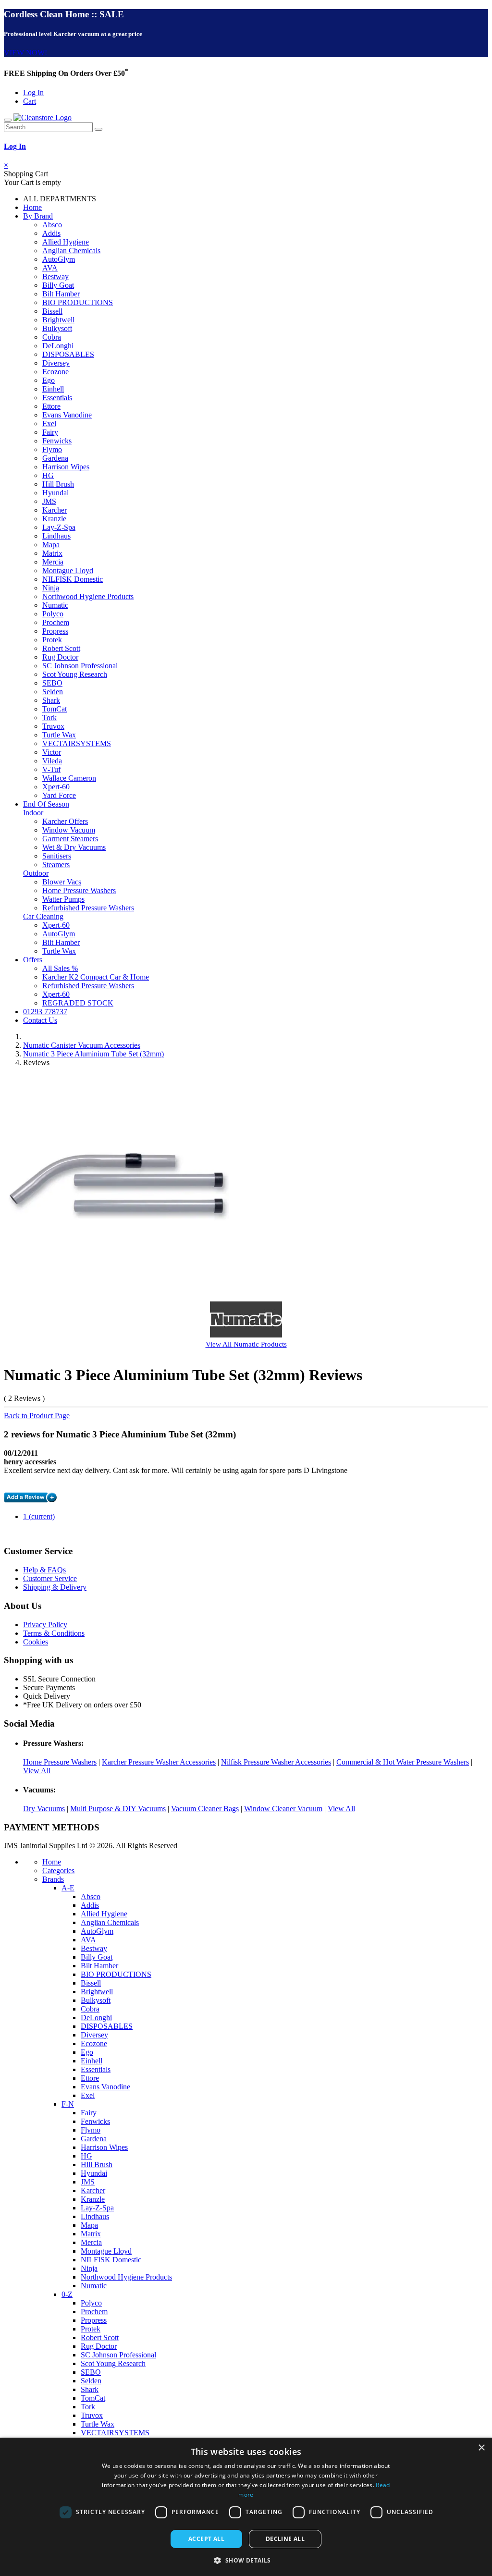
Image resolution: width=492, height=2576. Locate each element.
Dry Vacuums (44, 1809)
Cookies (36, 1642)
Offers (33, 960)
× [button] (481, 2448)
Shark (51, 700)
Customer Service (50, 1578)
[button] (246, 2560)
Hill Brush (58, 484)
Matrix (52, 553)
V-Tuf (51, 769)
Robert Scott (61, 648)
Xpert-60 (56, 787)
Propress (55, 631)
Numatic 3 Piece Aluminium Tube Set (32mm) (93, 1054)
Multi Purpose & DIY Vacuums (118, 1809)
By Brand (38, 216)
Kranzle (54, 519)
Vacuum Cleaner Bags (205, 1809)
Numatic (55, 605)
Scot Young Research (75, 674)
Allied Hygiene (66, 242)
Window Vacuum (69, 830)
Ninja (51, 588)
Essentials (57, 398)
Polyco (53, 614)
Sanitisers (57, 856)
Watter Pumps (63, 899)
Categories (58, 1871)
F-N (68, 2104)
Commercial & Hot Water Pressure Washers (403, 1762)
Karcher (55, 510)
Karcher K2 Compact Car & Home (96, 977)
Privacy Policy (45, 1625)
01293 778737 (45, 1012)
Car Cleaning (43, 916)
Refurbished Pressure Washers (88, 908)
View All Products (246, 1344)
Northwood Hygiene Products (88, 596)
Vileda (52, 761)
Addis (51, 233)
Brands (53, 1879)
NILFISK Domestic (73, 579)
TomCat (55, 709)
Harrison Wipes (66, 467)
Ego (49, 380)
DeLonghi (58, 346)
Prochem (56, 622)
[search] (98, 129)
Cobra (52, 337)
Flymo (52, 449)
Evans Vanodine (67, 415)
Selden (53, 692)
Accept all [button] (206, 2539)
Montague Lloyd (68, 570)
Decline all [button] (285, 2539)
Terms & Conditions (54, 1633)
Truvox (53, 726)
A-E (68, 1888)
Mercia (53, 562)
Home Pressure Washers (79, 890)
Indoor (33, 813)
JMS (49, 501)
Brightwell (58, 320)
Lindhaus (56, 536)
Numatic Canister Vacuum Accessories (82, 1045)
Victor (52, 752)
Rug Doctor (60, 657)
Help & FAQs (44, 1570)
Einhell (53, 389)
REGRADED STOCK (78, 1003)
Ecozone (55, 372)
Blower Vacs (62, 882)
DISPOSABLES (68, 354)
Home (32, 207)
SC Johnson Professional (80, 666)
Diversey (56, 363)
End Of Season (46, 804)
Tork (49, 718)
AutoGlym (59, 259)
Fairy (50, 432)
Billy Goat (58, 285)
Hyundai (55, 493)
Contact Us (40, 1020)
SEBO (52, 683)
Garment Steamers (70, 839)
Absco (52, 225)
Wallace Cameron (69, 778)
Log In (33, 92)
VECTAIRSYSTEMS (77, 743)
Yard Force (59, 795)
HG (48, 475)
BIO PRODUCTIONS (78, 302)
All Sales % (60, 968)
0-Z (67, 2294)
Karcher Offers (65, 821)
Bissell (52, 311)
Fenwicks (57, 441)
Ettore (51, 406)
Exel (49, 423)
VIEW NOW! (25, 53)
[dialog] (246, 2507)
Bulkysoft (57, 328)
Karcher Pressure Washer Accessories (159, 1762)
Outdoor (36, 873)
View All (37, 1771)
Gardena (55, 458)
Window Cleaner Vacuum (283, 1809)
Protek (52, 640)
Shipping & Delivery (55, 1587)
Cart (30, 101)
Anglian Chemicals (71, 251)
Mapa (51, 545)
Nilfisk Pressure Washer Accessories (276, 1762)
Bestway (55, 276)
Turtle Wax (59, 735)
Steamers (56, 865)
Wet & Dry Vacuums (74, 847)
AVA (50, 268)
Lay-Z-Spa (59, 527)
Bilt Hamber (61, 294)
